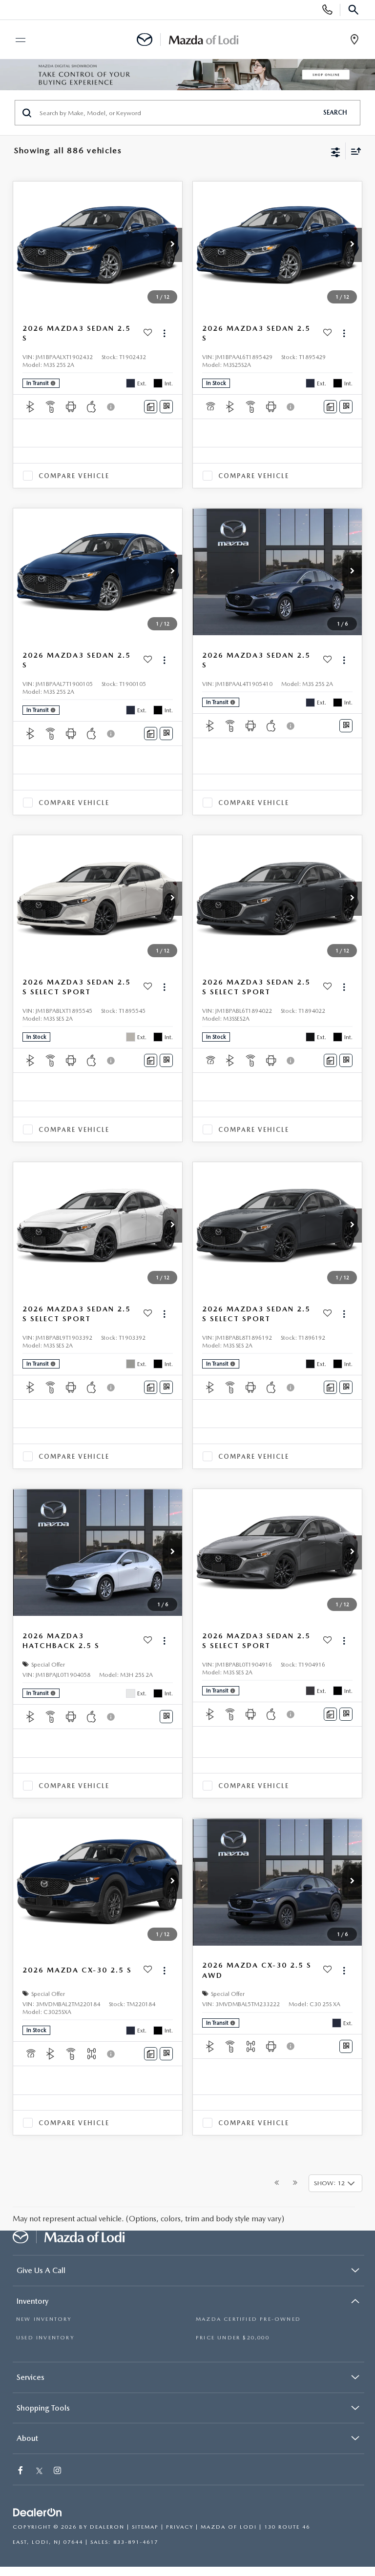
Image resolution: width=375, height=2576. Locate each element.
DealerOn (107, 2527)
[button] (172, 245)
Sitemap (145, 2527)
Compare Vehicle (74, 476)
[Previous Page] (277, 2183)
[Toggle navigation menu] (16, 40)
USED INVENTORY (45, 2338)
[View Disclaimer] (112, 407)
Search (335, 112)
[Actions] (164, 333)
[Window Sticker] (166, 407)
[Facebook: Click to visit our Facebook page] (21, 2471)
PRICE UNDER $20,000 (233, 2338)
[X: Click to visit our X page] (39, 2471)
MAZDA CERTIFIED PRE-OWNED (248, 2319)
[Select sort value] (354, 151)
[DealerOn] (38, 2513)
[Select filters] (336, 151)
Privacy (180, 2527)
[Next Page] (295, 2183)
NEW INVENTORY (44, 2319)
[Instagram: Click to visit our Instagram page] (58, 2471)
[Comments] (151, 407)
